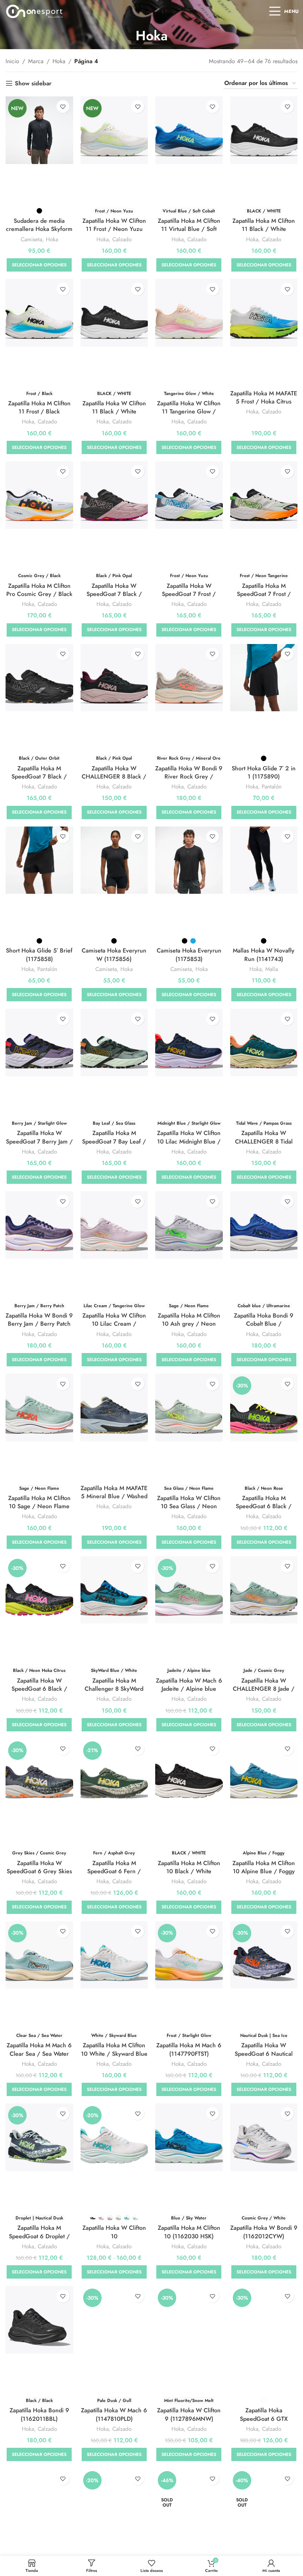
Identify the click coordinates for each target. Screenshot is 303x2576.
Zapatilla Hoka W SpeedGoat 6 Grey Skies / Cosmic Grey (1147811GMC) (39, 1875)
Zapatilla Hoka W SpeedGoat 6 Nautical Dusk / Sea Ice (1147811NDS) (264, 2058)
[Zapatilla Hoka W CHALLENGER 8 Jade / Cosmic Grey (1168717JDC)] (264, 1590)
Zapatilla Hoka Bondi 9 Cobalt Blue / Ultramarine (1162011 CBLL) (264, 1328)
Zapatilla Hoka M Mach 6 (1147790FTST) (189, 2049)
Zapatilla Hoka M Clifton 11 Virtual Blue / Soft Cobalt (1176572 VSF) (189, 229)
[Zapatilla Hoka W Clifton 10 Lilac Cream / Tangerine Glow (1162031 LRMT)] (114, 1225)
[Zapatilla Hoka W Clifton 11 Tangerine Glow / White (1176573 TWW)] (189, 313)
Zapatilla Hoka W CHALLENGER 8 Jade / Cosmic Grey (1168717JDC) (264, 1693)
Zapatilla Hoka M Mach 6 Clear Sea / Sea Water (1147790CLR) (39, 2054)
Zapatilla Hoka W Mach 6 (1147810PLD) (114, 2414)
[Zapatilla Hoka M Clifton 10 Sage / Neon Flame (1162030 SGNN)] (39, 1408)
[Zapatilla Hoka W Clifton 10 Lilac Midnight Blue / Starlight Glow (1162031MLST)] (189, 1042)
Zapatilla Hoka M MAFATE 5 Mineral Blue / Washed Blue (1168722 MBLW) (114, 1496)
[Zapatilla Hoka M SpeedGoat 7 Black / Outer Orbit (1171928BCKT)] (39, 678)
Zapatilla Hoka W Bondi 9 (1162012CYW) (264, 2232)
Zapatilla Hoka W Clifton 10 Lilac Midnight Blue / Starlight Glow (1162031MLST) (189, 1145)
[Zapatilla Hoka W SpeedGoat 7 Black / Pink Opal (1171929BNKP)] (114, 495)
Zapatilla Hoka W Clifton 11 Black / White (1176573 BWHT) (114, 412)
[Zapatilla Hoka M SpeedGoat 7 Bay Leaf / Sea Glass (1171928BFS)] (114, 1042)
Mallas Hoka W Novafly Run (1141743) (264, 955)
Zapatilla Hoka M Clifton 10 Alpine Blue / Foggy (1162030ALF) (264, 1871)
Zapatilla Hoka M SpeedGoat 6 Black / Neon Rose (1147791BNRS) (264, 1510)
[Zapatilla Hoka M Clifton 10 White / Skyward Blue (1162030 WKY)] (114, 1955)
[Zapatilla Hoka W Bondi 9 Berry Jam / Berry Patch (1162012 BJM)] (39, 1225)
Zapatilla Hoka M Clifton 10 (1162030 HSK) (189, 2232)
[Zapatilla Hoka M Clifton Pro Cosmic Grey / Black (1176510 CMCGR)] (39, 495)
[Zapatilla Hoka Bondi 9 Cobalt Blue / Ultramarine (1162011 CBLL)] (264, 1225)
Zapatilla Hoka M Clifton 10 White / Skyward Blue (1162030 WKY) (114, 2054)
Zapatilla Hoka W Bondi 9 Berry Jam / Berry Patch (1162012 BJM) (39, 1324)
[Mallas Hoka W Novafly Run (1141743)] (264, 860)
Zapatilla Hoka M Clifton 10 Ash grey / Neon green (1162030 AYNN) (189, 1324)
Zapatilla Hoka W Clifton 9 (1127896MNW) (189, 2414)
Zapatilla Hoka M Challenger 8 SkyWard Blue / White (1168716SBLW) (114, 1693)
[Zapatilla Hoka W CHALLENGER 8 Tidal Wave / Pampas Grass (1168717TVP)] (264, 1042)
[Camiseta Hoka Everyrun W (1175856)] (114, 860)
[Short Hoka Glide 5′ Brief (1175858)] (39, 860)
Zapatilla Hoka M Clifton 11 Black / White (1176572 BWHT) (264, 229)
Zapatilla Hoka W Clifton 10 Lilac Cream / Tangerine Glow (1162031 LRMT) (114, 1328)
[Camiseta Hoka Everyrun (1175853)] (189, 860)
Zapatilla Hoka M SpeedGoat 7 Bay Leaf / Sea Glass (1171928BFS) (114, 1141)
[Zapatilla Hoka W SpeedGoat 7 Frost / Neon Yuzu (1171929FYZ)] (189, 495)
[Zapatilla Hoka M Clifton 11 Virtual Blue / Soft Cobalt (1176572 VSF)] (189, 130)
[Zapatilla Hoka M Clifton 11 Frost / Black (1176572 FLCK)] (39, 313)
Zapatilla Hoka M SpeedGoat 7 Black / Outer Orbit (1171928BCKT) (39, 781)
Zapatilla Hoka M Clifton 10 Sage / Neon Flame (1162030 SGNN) (39, 1506)
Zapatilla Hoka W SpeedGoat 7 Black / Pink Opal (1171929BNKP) (114, 598)
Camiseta (31, 240)
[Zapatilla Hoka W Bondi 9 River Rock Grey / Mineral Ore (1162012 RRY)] (189, 678)
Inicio (12, 61)
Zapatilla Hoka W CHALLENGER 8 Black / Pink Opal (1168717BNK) (114, 777)
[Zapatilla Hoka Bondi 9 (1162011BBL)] (39, 2320)
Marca (36, 61)
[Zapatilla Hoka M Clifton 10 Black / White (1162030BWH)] (189, 1773)
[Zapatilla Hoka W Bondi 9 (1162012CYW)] (264, 2137)
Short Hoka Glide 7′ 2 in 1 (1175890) (264, 772)
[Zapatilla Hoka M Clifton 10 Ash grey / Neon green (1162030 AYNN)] (189, 1225)
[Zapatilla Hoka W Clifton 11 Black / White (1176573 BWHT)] (114, 313)
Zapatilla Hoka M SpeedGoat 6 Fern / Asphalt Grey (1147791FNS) (114, 1875)
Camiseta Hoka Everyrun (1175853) (189, 955)
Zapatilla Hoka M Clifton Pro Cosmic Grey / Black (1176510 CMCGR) (39, 594)
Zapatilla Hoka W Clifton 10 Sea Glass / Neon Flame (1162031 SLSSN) (189, 1506)
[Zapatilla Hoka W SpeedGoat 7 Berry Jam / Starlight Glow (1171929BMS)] (39, 1042)
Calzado (122, 240)
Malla (272, 969)
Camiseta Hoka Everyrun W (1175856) (114, 955)
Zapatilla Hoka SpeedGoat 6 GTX (264, 2414)
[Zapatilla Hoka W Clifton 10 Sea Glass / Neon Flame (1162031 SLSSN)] (189, 1408)
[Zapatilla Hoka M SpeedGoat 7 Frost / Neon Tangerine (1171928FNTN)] (264, 495)
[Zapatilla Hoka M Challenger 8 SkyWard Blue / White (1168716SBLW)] (114, 1590)
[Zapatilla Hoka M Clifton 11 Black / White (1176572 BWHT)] (264, 130)
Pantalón (272, 787)
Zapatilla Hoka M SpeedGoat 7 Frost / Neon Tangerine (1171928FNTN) (264, 598)
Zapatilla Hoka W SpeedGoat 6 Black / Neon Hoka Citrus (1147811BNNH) (39, 1693)
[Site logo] (35, 11)
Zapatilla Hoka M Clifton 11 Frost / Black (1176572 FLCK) (39, 412)
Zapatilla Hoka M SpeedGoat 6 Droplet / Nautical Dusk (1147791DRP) (39, 2240)
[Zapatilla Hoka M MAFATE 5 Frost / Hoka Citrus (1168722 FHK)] (264, 313)
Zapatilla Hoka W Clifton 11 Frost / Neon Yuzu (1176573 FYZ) (114, 229)
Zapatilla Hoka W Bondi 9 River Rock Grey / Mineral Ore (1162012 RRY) (189, 781)
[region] (96, 2518)
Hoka (59, 61)
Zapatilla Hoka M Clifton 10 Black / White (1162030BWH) (189, 1871)
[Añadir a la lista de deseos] (63, 107)
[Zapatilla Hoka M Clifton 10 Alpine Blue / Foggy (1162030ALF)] (264, 1773)
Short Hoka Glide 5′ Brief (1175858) (39, 955)
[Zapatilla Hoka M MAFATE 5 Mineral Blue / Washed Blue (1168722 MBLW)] (114, 1408)
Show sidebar (33, 83)
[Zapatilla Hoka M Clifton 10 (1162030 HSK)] (189, 2137)
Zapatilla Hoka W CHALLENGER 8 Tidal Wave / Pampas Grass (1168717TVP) (264, 1145)
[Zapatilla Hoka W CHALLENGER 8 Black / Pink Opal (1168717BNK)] (114, 678)
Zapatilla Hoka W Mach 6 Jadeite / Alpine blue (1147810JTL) (189, 1689)
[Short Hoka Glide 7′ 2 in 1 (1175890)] (264, 678)
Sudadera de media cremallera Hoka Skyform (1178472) (39, 229)
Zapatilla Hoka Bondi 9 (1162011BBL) (39, 2414)
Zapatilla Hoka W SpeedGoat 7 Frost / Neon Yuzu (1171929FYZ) (189, 598)
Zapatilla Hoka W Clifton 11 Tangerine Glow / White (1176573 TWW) (189, 412)
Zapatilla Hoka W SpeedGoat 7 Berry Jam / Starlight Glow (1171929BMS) (39, 1145)
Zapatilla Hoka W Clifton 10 (114, 2232)
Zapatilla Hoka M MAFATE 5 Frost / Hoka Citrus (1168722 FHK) (264, 402)
